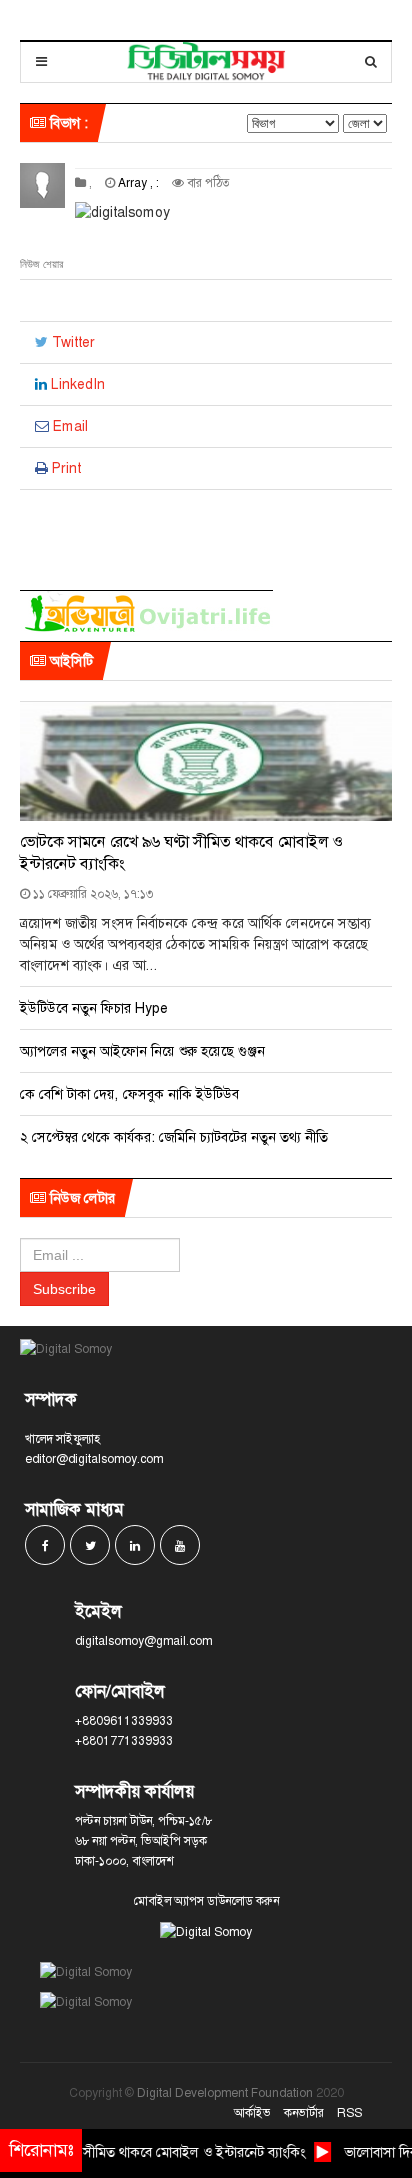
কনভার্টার (304, 2113)
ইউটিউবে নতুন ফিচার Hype (94, 1008)
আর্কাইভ (252, 2113)
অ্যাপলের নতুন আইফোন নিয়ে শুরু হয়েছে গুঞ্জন (142, 1051)
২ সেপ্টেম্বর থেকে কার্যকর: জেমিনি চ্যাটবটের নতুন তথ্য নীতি (174, 1137)
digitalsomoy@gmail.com (143, 1641)
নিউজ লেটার (80, 1198)
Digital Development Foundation (225, 2093)
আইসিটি (69, 661)
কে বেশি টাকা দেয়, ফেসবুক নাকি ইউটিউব (129, 1094)
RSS (349, 2113)
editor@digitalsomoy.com (94, 1459)
